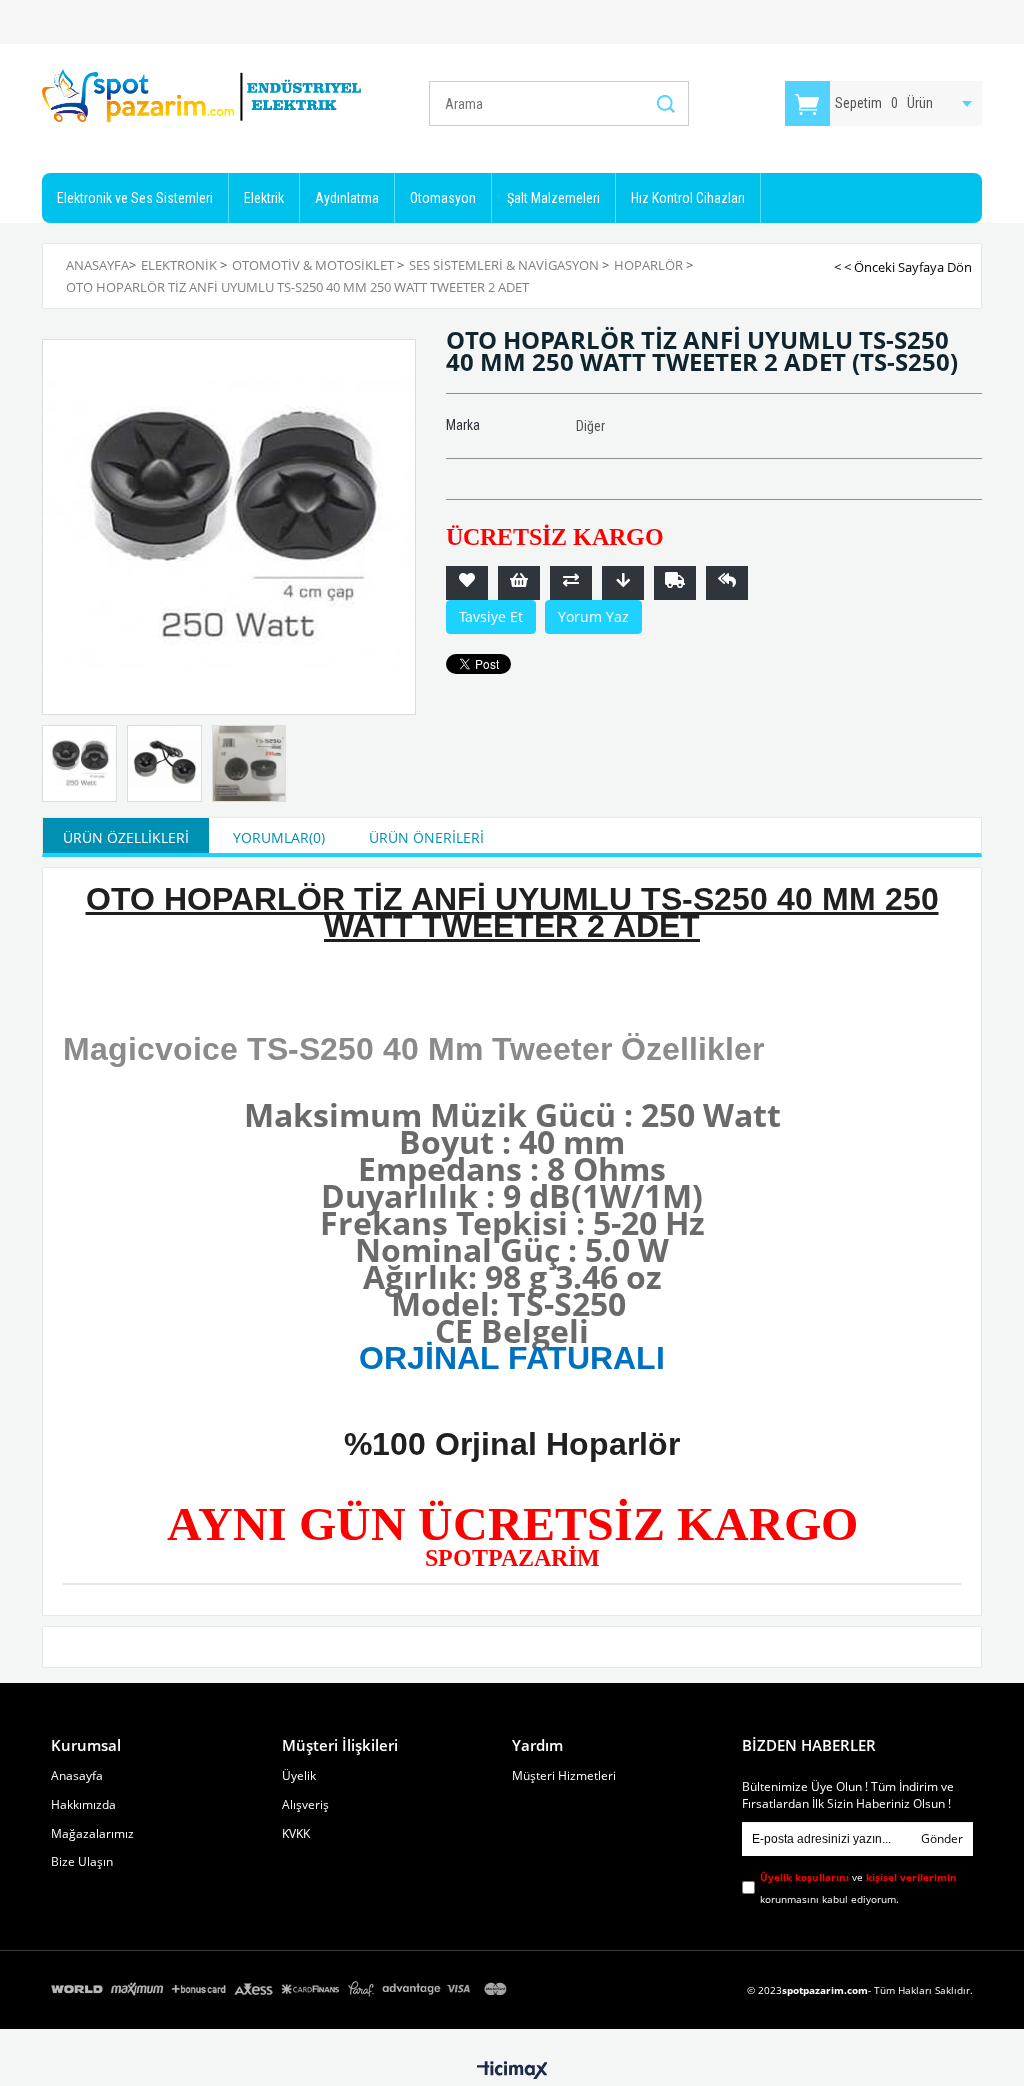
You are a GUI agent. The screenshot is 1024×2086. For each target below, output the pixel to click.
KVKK (296, 1834)
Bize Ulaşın (82, 1862)
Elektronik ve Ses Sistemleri (135, 198)
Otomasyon (443, 198)
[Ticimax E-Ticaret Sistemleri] (512, 2071)
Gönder (942, 1838)
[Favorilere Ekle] (467, 583)
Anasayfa (77, 1776)
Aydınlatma (347, 198)
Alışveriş (305, 1805)
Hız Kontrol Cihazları (688, 198)
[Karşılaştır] (571, 583)
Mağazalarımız (92, 1834)
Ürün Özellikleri (126, 837)
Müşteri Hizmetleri (564, 1776)
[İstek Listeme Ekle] (519, 583)
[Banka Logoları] (281, 1989)
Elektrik (264, 198)
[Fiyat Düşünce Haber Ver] (623, 583)
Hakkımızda (83, 1805)
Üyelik (299, 1776)
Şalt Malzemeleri (553, 198)
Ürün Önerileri (426, 837)
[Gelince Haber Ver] (727, 583)
